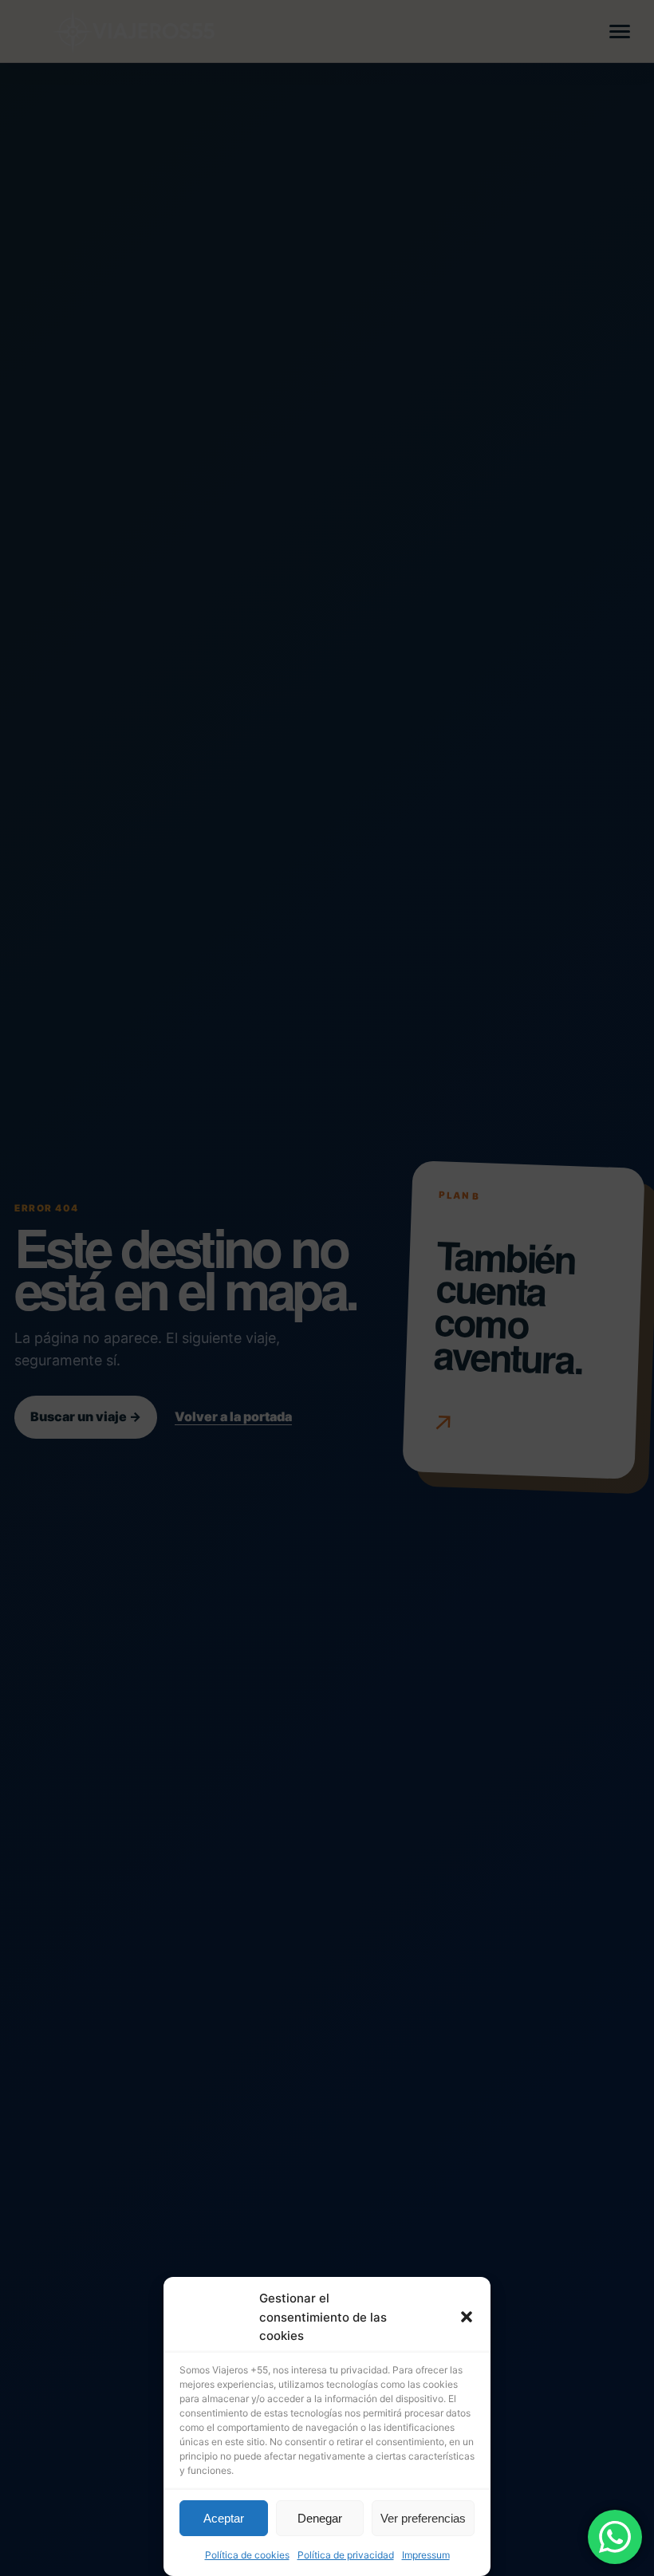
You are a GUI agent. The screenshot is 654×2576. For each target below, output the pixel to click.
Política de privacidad (346, 2555)
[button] (467, 2317)
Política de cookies (247, 2555)
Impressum (426, 2555)
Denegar (320, 2518)
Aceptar (224, 2518)
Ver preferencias (423, 2518)
